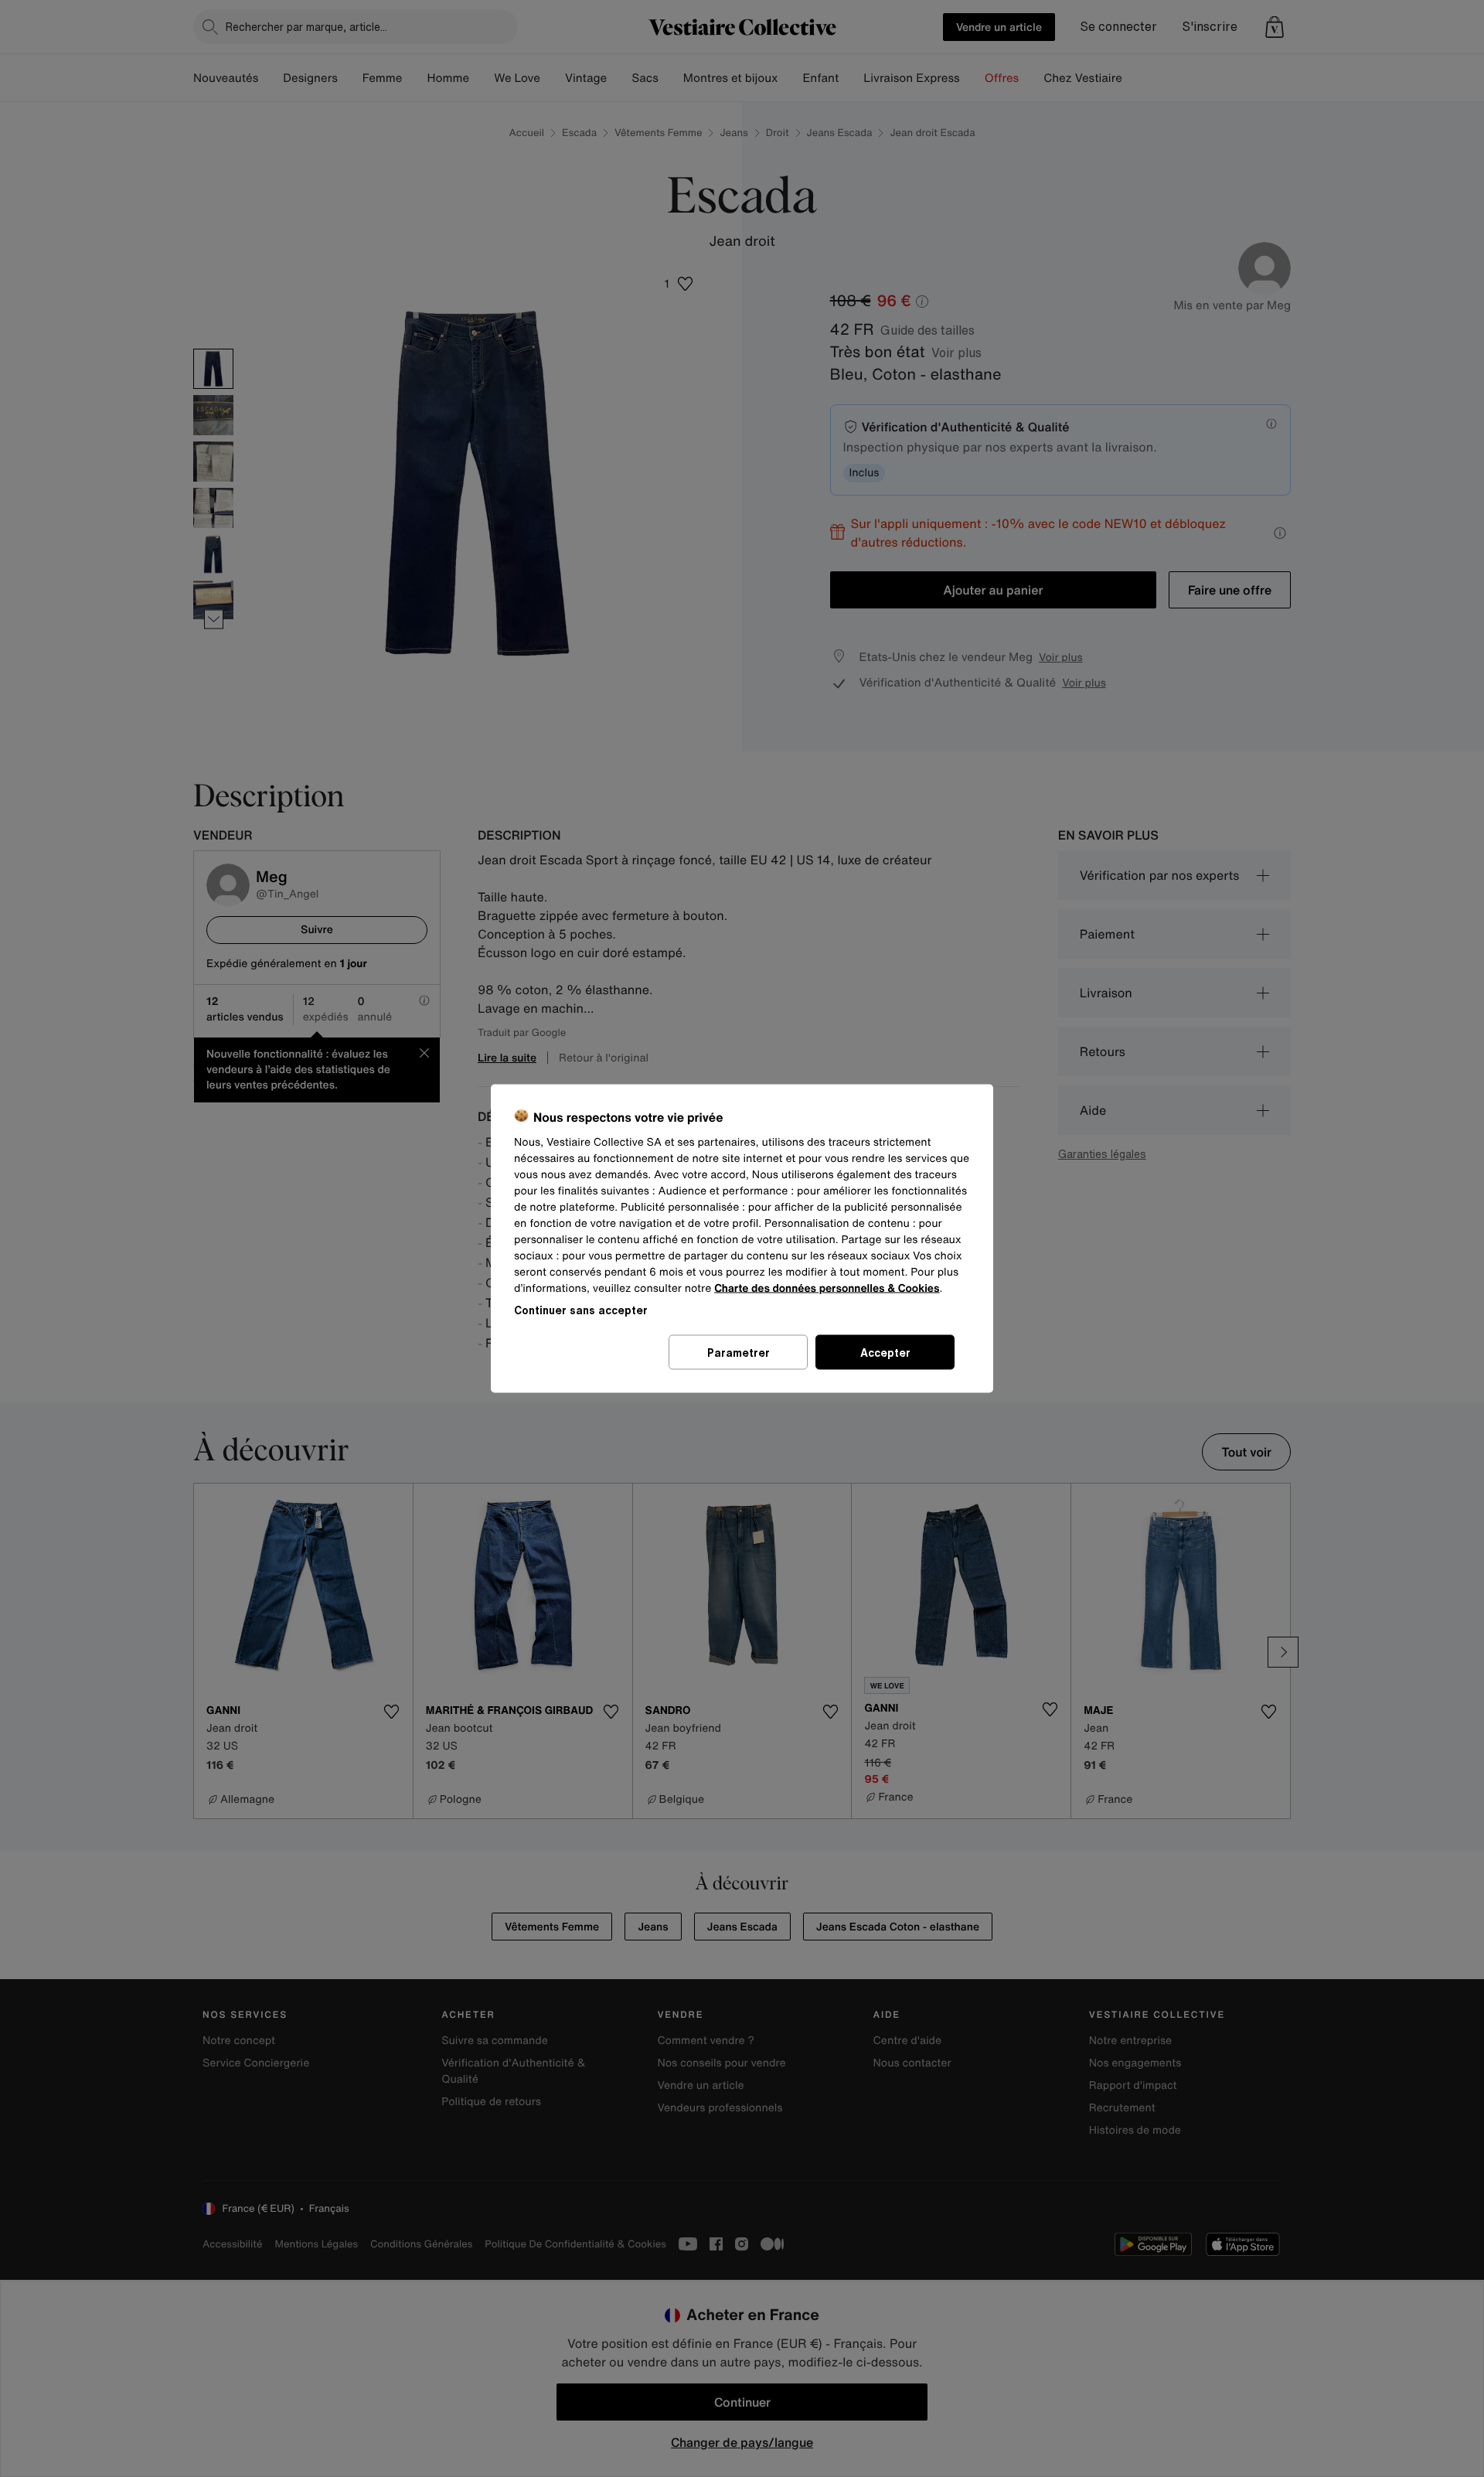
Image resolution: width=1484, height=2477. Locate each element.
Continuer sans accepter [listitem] (581, 1310)
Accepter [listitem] (885, 1353)
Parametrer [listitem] (739, 1353)
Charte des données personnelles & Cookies (827, 1288)
